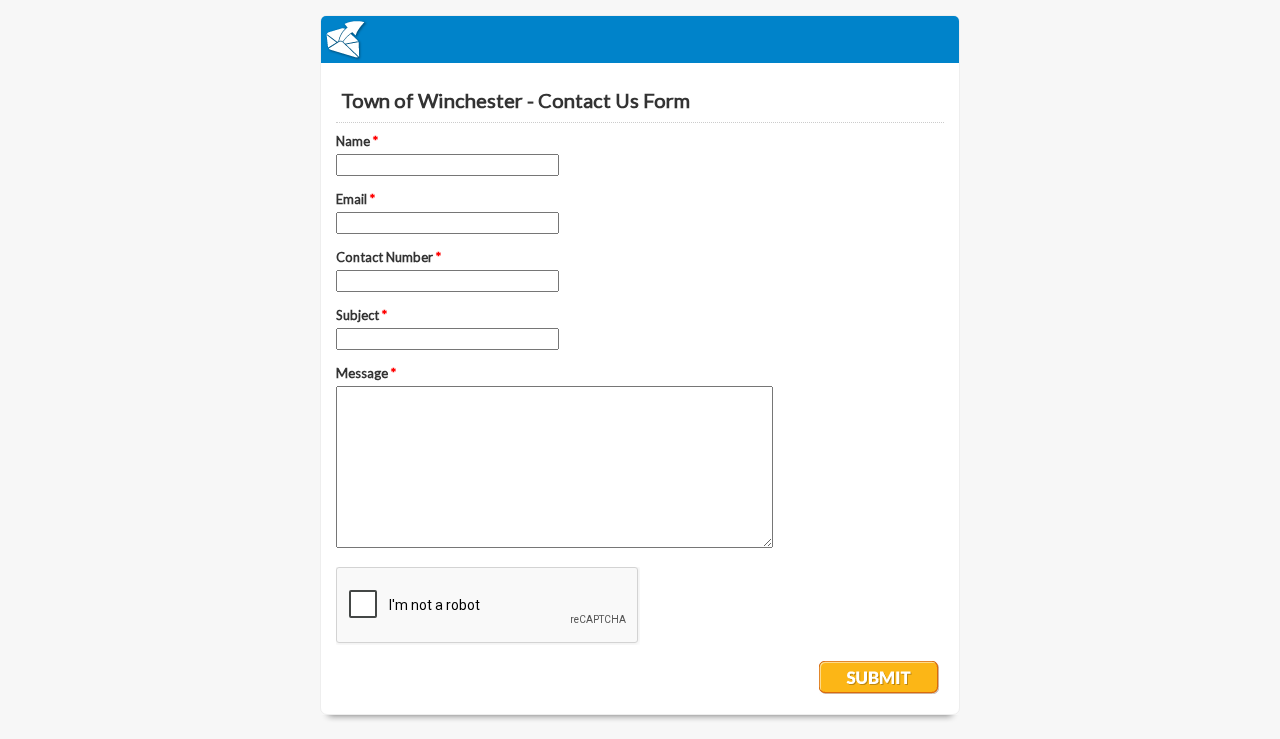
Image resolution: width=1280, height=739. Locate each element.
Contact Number (388, 257)
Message (366, 373)
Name (357, 141)
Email (355, 199)
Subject (361, 315)
